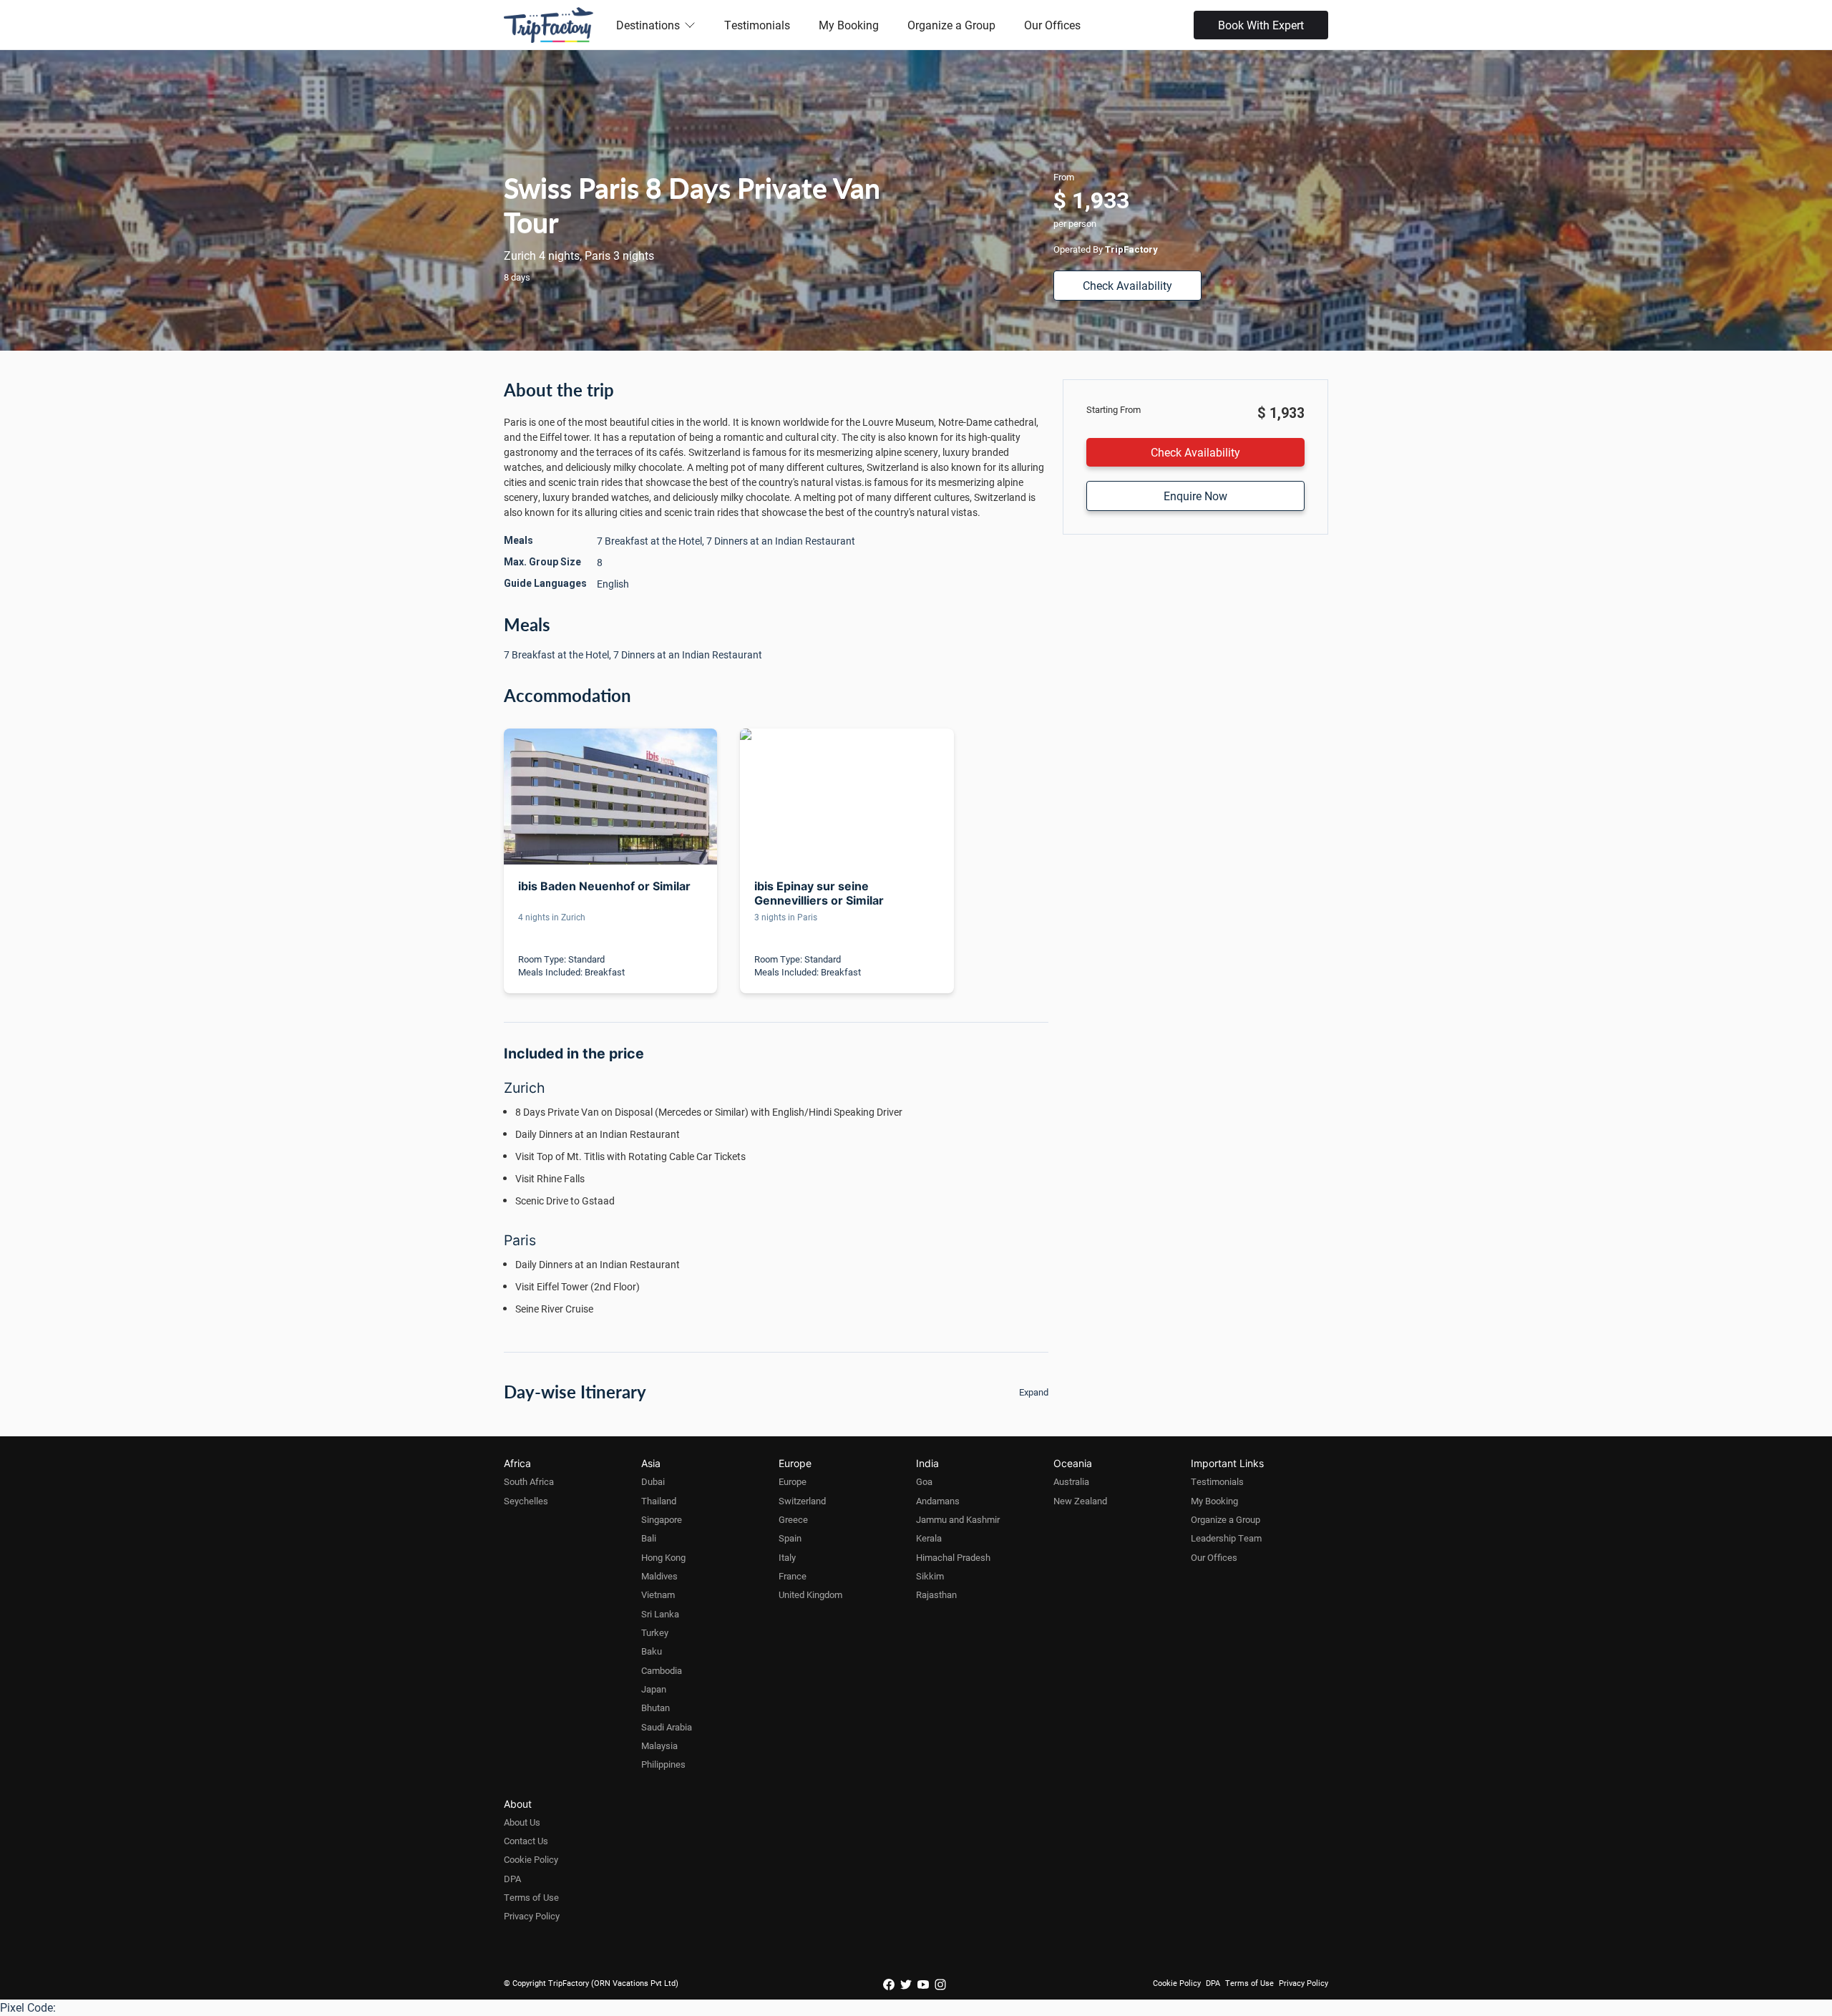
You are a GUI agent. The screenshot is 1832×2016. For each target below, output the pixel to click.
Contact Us (526, 1841)
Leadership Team (1226, 1538)
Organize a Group (951, 25)
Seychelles (526, 1501)
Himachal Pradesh (953, 1557)
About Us (522, 1822)
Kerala (929, 1538)
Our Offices (1052, 25)
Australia (1071, 1481)
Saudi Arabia (667, 1727)
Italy (787, 1557)
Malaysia (659, 1745)
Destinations (648, 25)
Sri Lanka (660, 1614)
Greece (793, 1519)
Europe (793, 1481)
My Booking (849, 25)
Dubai (653, 1481)
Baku (652, 1651)
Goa (924, 1481)
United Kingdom (810, 1594)
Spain (790, 1538)
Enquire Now (1195, 496)
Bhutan (656, 1708)
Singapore (662, 1519)
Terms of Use (531, 1897)
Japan (654, 1689)
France (793, 1576)
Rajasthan (936, 1594)
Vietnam (658, 1594)
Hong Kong (663, 1557)
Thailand (659, 1501)
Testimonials (757, 25)
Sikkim (930, 1576)
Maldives (659, 1576)
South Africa (529, 1481)
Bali (649, 1538)
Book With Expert (1261, 25)
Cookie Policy (531, 1859)
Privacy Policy (532, 1916)
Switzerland (802, 1501)
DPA (512, 1879)
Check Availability (1127, 285)
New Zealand (1080, 1501)
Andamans (938, 1501)
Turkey (655, 1632)
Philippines (663, 1764)
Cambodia (662, 1670)
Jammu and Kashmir (958, 1519)
